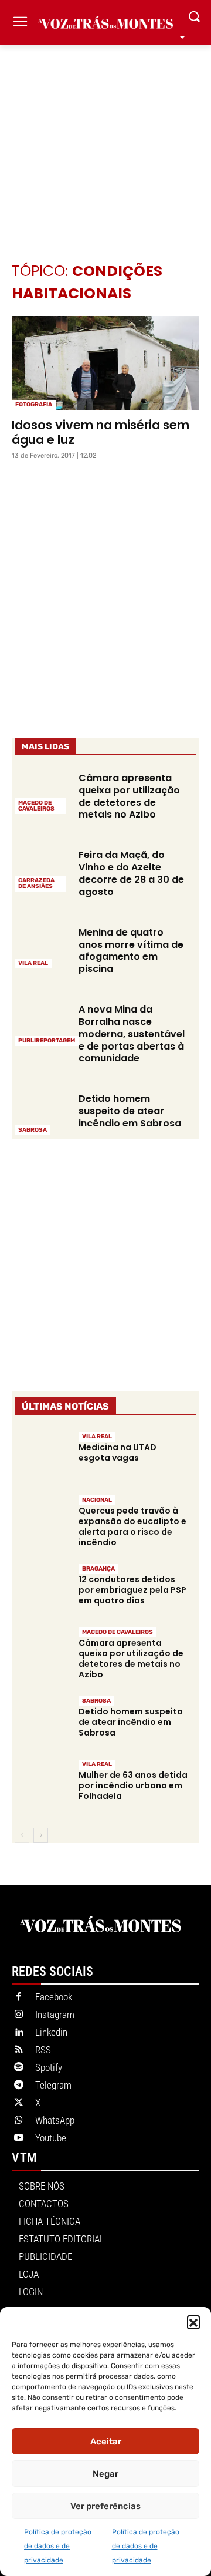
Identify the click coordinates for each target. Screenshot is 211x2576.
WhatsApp (55, 2120)
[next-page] (41, 1835)
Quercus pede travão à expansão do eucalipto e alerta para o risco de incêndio (132, 1527)
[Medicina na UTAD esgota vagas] (42, 1457)
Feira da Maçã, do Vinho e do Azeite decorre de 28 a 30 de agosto (131, 873)
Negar (105, 2474)
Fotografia (34, 405)
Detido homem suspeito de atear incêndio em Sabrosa (130, 1111)
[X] (19, 2103)
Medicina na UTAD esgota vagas (118, 1452)
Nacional (97, 1500)
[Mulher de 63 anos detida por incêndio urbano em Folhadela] (42, 1785)
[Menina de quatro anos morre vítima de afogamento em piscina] (42, 947)
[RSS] (19, 2050)
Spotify (49, 2067)
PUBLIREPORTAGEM (47, 1041)
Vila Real (33, 963)
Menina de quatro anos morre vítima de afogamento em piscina (131, 951)
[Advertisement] (105, 136)
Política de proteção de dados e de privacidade (58, 2546)
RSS (43, 2050)
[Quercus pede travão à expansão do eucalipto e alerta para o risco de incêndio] (42, 1521)
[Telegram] (19, 2086)
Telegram (53, 2085)
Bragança (98, 1569)
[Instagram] (19, 2015)
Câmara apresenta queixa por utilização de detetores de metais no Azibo (129, 796)
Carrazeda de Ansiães (36, 883)
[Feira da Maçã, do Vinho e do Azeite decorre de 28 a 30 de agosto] (42, 869)
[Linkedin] (19, 2033)
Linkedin (51, 2032)
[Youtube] (19, 2138)
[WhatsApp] (19, 2121)
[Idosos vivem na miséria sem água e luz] (105, 363)
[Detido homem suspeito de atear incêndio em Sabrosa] (42, 1113)
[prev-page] (22, 1835)
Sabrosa (33, 1130)
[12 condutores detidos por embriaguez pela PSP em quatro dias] (42, 1590)
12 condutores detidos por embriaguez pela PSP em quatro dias (132, 1590)
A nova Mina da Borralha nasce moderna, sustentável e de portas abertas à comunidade (132, 1034)
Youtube (51, 2138)
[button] (193, 2322)
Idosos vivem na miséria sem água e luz (101, 432)
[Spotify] (19, 2068)
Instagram (55, 2015)
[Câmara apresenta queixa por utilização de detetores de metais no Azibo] (42, 792)
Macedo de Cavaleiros (36, 806)
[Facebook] (19, 1997)
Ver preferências (105, 2506)
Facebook (54, 1997)
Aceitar (106, 2442)
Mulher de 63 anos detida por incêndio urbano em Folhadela (133, 1785)
